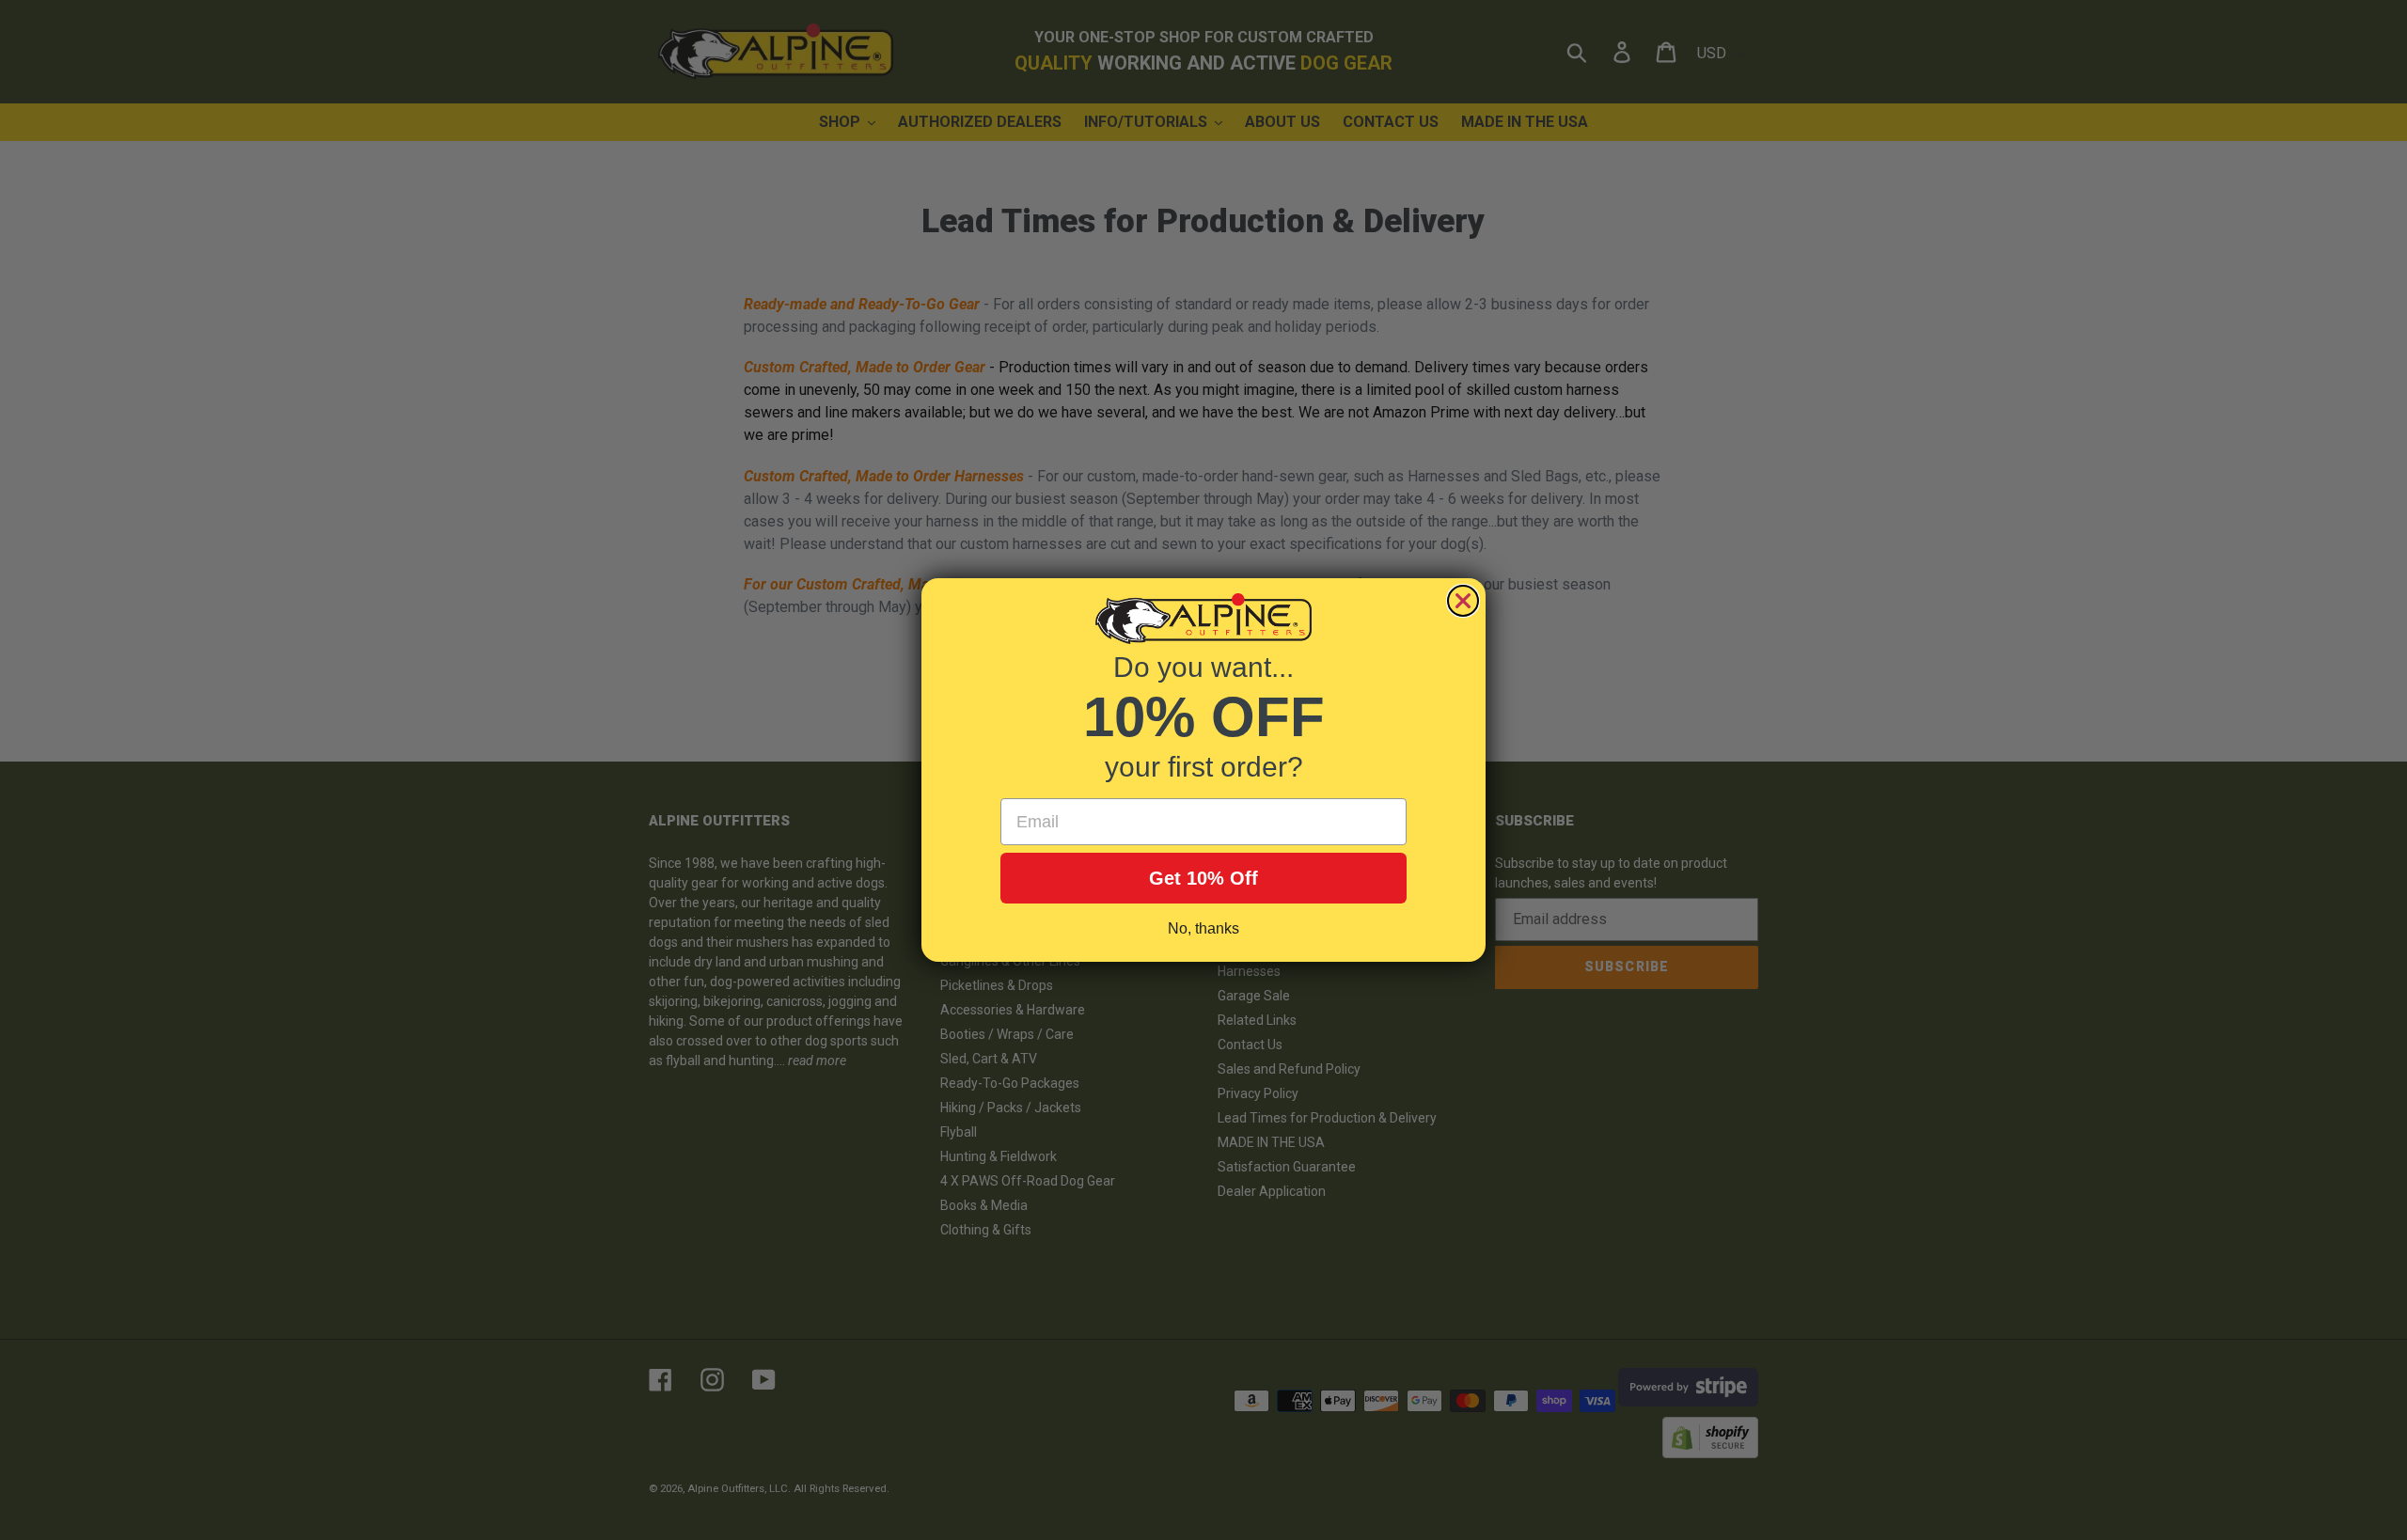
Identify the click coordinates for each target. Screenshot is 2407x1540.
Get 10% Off (1203, 878)
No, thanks (1203, 928)
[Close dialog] (1463, 601)
